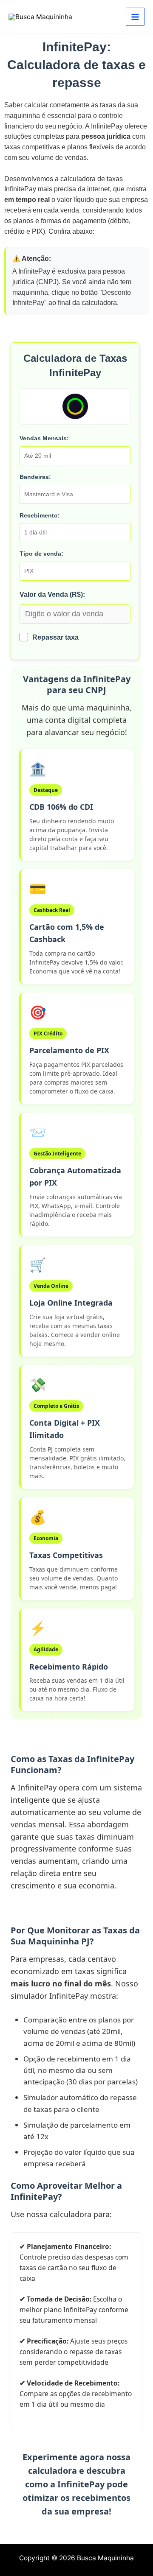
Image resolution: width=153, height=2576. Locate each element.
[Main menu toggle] (135, 17)
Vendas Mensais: (44, 438)
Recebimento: (40, 515)
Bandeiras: (35, 477)
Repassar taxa (55, 637)
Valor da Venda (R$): (52, 594)
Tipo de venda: (41, 554)
